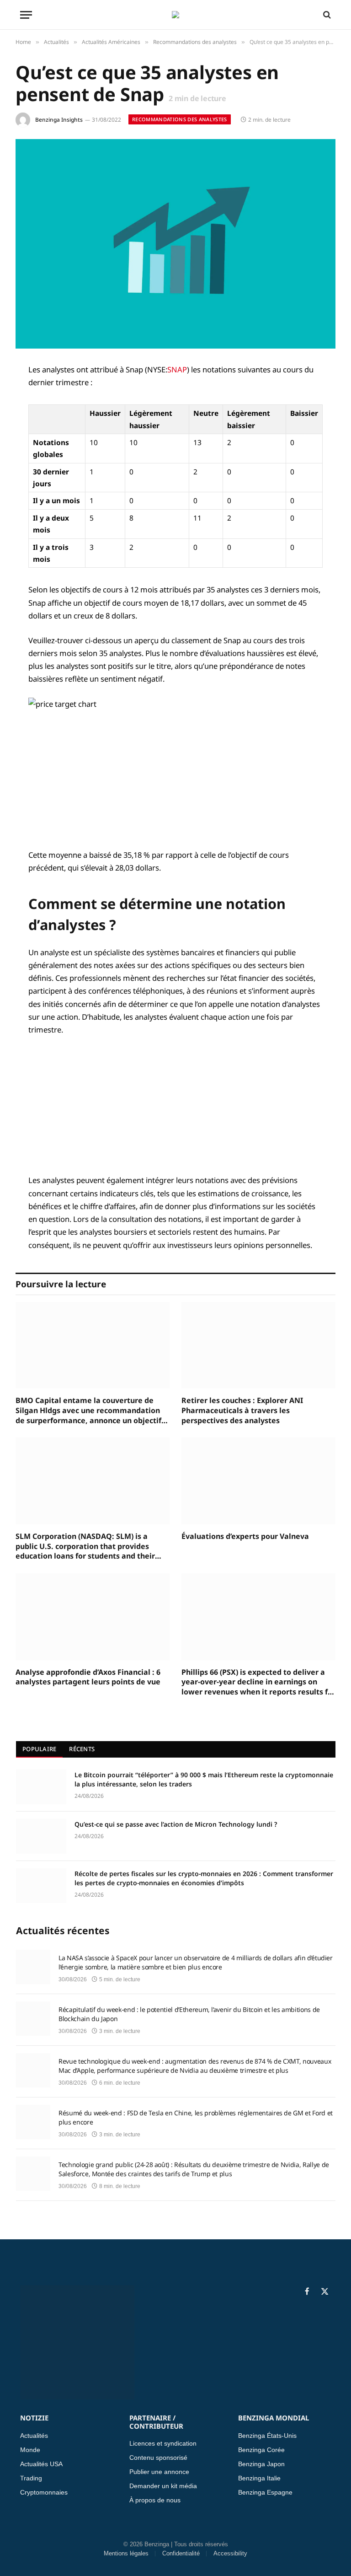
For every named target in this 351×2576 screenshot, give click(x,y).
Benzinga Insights (59, 120)
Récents (82, 1749)
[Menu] (26, 15)
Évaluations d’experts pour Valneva (245, 1536)
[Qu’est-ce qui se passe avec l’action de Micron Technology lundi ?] (41, 1836)
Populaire (39, 1749)
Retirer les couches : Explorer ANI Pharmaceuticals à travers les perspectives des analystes (242, 1411)
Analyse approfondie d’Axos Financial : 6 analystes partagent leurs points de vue (88, 1677)
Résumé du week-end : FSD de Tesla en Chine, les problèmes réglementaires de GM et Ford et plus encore (196, 2117)
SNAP (177, 369)
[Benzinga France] (175, 15)
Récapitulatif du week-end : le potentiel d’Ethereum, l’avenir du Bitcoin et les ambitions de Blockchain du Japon (189, 2014)
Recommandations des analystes (180, 119)
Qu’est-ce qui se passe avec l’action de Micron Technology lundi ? (176, 1824)
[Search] (326, 15)
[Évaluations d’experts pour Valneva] (258, 1481)
